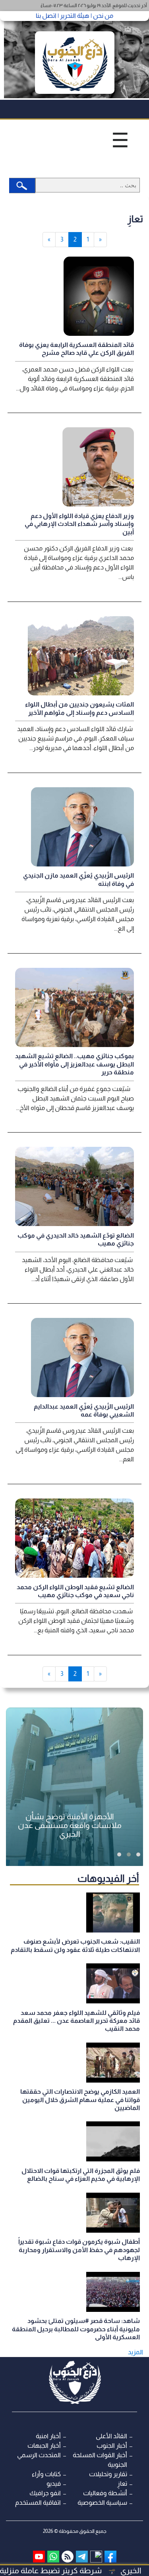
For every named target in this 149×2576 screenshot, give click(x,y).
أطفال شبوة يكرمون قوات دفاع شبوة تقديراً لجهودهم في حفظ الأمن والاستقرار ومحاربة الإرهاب (79, 2250)
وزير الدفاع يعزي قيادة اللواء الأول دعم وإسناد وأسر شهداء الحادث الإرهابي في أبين (79, 524)
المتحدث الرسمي (39, 2455)
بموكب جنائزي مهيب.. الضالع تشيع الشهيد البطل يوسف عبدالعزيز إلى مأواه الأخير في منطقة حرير (74, 1064)
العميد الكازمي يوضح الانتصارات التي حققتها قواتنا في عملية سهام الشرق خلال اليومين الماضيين (80, 2100)
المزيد (135, 2352)
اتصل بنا (46, 16)
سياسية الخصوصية (102, 2503)
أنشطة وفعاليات (105, 2493)
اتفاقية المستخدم (38, 2503)
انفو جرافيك (45, 2493)
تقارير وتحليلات (108, 2474)
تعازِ (122, 2484)
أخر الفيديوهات (108, 1878)
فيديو (54, 2484)
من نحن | (101, 16)
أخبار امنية (48, 2436)
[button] (138, 1854)
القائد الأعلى (111, 2436)
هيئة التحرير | (73, 16)
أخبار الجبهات (44, 2446)
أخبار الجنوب (112, 2446)
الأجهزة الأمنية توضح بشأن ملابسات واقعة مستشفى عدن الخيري (70, 1825)
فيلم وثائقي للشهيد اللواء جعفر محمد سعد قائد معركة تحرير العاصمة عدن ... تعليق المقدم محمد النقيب (76, 2021)
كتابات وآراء (46, 2474)
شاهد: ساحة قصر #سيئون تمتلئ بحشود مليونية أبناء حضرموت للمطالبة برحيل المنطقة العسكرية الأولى (76, 2329)
